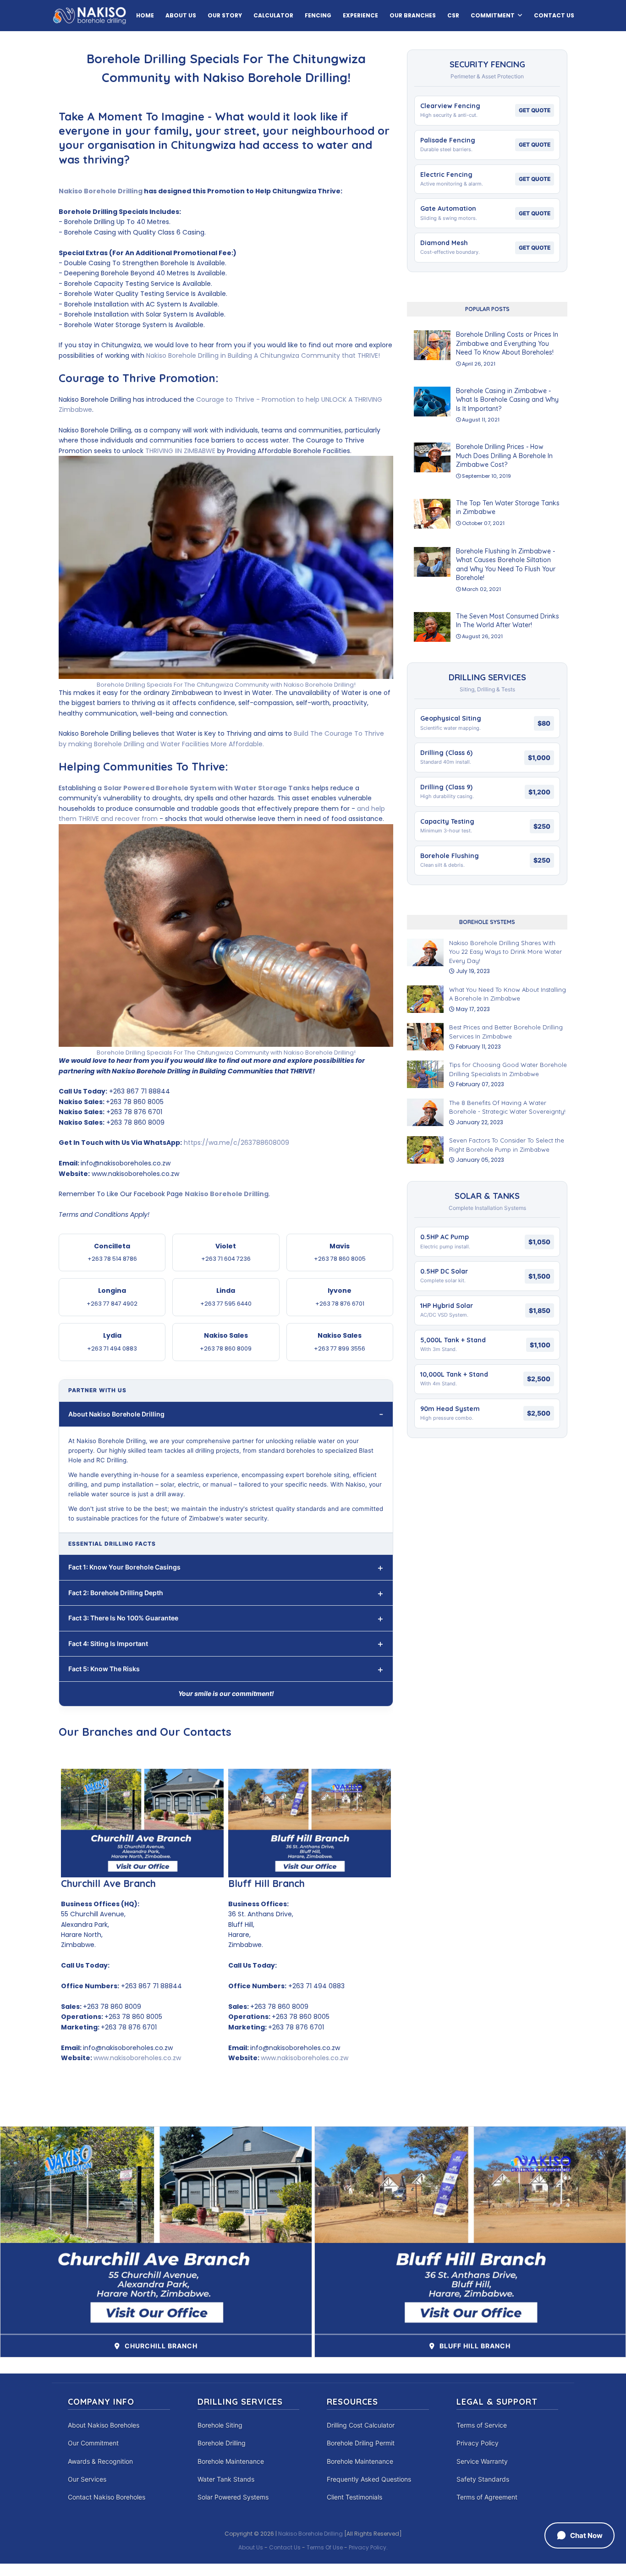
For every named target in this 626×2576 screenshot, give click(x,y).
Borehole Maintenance (231, 2461)
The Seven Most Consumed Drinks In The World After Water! (508, 621)
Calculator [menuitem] (273, 15)
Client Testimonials (354, 2497)
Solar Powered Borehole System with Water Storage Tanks (207, 788)
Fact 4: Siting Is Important (108, 1643)
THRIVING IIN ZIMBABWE (180, 451)
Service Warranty (482, 2461)
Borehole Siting (220, 2425)
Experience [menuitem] (360, 15)
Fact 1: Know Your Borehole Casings (124, 1567)
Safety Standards (483, 2479)
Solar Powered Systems (233, 2497)
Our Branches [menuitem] (413, 15)
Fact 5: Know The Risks (104, 1669)
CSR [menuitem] (453, 15)
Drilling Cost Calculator (361, 2425)
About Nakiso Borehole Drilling (116, 1414)
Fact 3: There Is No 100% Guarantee (123, 1618)
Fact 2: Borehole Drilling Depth (116, 1593)
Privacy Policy (478, 2443)
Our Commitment (93, 2443)
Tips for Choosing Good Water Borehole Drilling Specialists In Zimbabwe (508, 1069)
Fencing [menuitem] (318, 15)
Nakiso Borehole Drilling (101, 191)
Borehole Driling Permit (361, 2443)
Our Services (87, 2479)
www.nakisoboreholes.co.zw (137, 2058)
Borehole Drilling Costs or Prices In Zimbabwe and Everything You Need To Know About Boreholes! (507, 343)
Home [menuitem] (145, 15)
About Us (251, 2547)
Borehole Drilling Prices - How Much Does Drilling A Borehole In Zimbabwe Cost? (504, 456)
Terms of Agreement (487, 2497)
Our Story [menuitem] (225, 15)
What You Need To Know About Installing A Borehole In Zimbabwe (508, 994)
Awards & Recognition (100, 2461)
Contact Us (285, 2547)
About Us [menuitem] (181, 15)
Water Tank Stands (226, 2479)
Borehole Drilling (222, 2443)
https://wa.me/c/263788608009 (236, 1143)
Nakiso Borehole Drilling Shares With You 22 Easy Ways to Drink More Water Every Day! (505, 952)
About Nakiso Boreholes (104, 2425)
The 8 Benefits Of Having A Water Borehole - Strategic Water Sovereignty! (507, 1107)
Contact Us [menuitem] (554, 15)
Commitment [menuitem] (493, 15)
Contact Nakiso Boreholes (107, 2497)
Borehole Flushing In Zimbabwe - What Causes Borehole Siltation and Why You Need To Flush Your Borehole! (506, 565)
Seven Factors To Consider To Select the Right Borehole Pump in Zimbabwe (507, 1145)
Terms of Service (482, 2425)
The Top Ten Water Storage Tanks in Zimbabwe (508, 508)
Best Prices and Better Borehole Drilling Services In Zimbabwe (506, 1032)
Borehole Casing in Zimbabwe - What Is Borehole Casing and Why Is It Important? (507, 400)
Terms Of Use (325, 2547)
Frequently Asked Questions (369, 2479)
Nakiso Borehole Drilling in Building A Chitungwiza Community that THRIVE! (263, 355)
